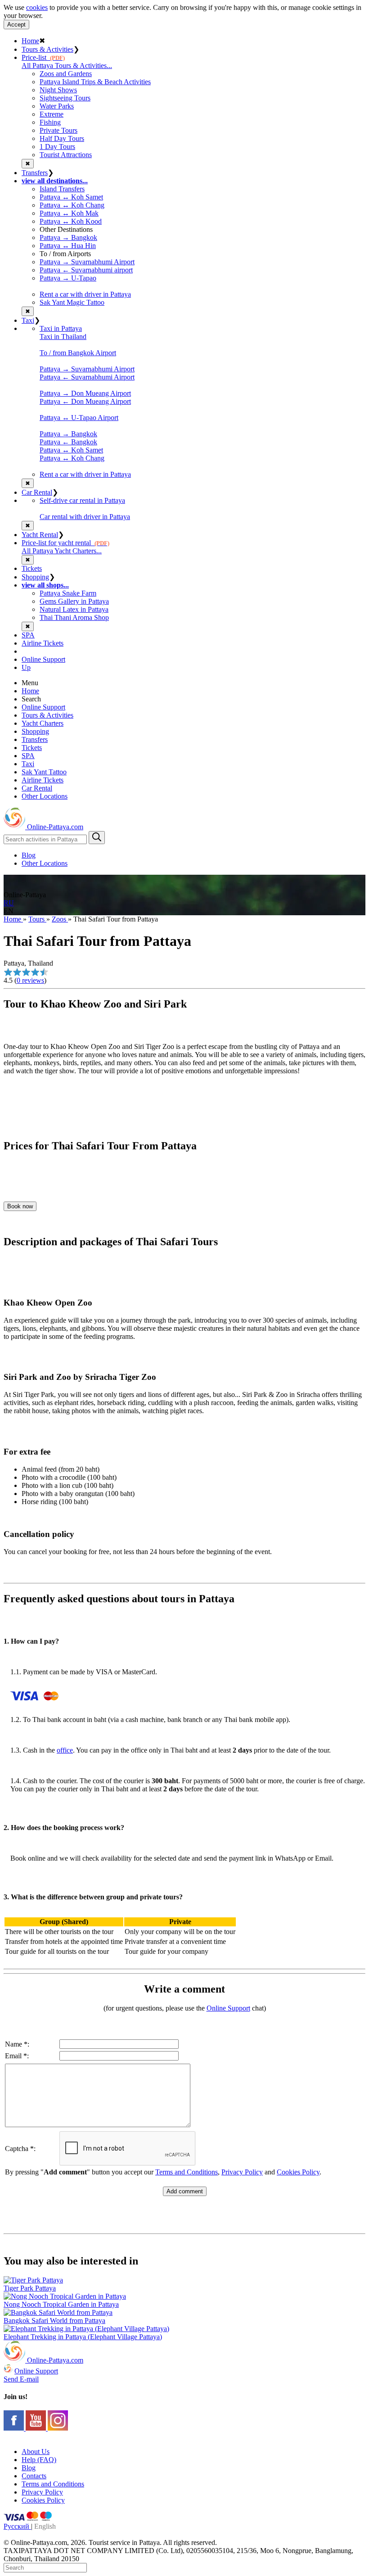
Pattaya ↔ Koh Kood (71, 221)
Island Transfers (62, 189)
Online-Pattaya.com (54, 827)
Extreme (52, 114)
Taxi (28, 320)
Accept (16, 25)
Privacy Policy (242, 2172)
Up (26, 667)
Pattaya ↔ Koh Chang (72, 205)
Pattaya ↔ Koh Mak (69, 213)
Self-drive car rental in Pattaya (82, 500)
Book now (20, 1206)
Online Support (43, 659)
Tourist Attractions (66, 155)
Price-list (43, 57)
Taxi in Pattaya (61, 328)
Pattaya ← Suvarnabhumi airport (86, 270)
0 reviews (30, 980)
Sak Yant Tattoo (44, 772)
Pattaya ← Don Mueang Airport (85, 401)
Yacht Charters (43, 723)
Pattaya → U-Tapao (68, 278)
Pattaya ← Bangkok (68, 442)
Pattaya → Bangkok (68, 237)
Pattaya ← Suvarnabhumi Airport (87, 377)
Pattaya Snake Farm (68, 593)
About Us (36, 2452)
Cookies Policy (298, 2172)
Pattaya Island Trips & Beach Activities (95, 82)
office (65, 1750)
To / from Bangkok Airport (78, 353)
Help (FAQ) (39, 2460)
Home (30, 41)
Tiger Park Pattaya (30, 2288)
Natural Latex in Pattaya (74, 609)
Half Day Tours (62, 138)
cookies (37, 7)
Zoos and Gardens (66, 74)
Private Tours (58, 130)
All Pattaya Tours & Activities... (67, 66)
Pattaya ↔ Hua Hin (68, 246)
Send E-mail (21, 2379)
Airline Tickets (43, 643)
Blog (29, 855)
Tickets (32, 568)
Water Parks (57, 106)
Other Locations (45, 796)
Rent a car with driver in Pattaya (85, 294)
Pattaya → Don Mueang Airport (85, 393)
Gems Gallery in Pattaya (74, 601)
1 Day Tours (57, 147)
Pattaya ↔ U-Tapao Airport (79, 418)
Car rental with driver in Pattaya (85, 517)
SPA (28, 635)
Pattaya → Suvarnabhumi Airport (87, 262)
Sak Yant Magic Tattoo (72, 302)
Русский (17, 2526)
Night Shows (58, 90)
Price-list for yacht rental (65, 543)
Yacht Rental (40, 535)
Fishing (50, 122)
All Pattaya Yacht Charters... (62, 551)
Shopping (35, 577)
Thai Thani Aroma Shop (74, 617)
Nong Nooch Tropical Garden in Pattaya (61, 2304)
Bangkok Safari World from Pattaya (54, 2321)
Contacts (34, 2476)
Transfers (35, 173)
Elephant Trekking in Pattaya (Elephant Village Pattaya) (83, 2337)
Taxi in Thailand (63, 337)
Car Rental (37, 492)
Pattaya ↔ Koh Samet (71, 197)
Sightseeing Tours (65, 98)
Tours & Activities (47, 49)
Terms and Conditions (187, 2172)
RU (9, 903)
